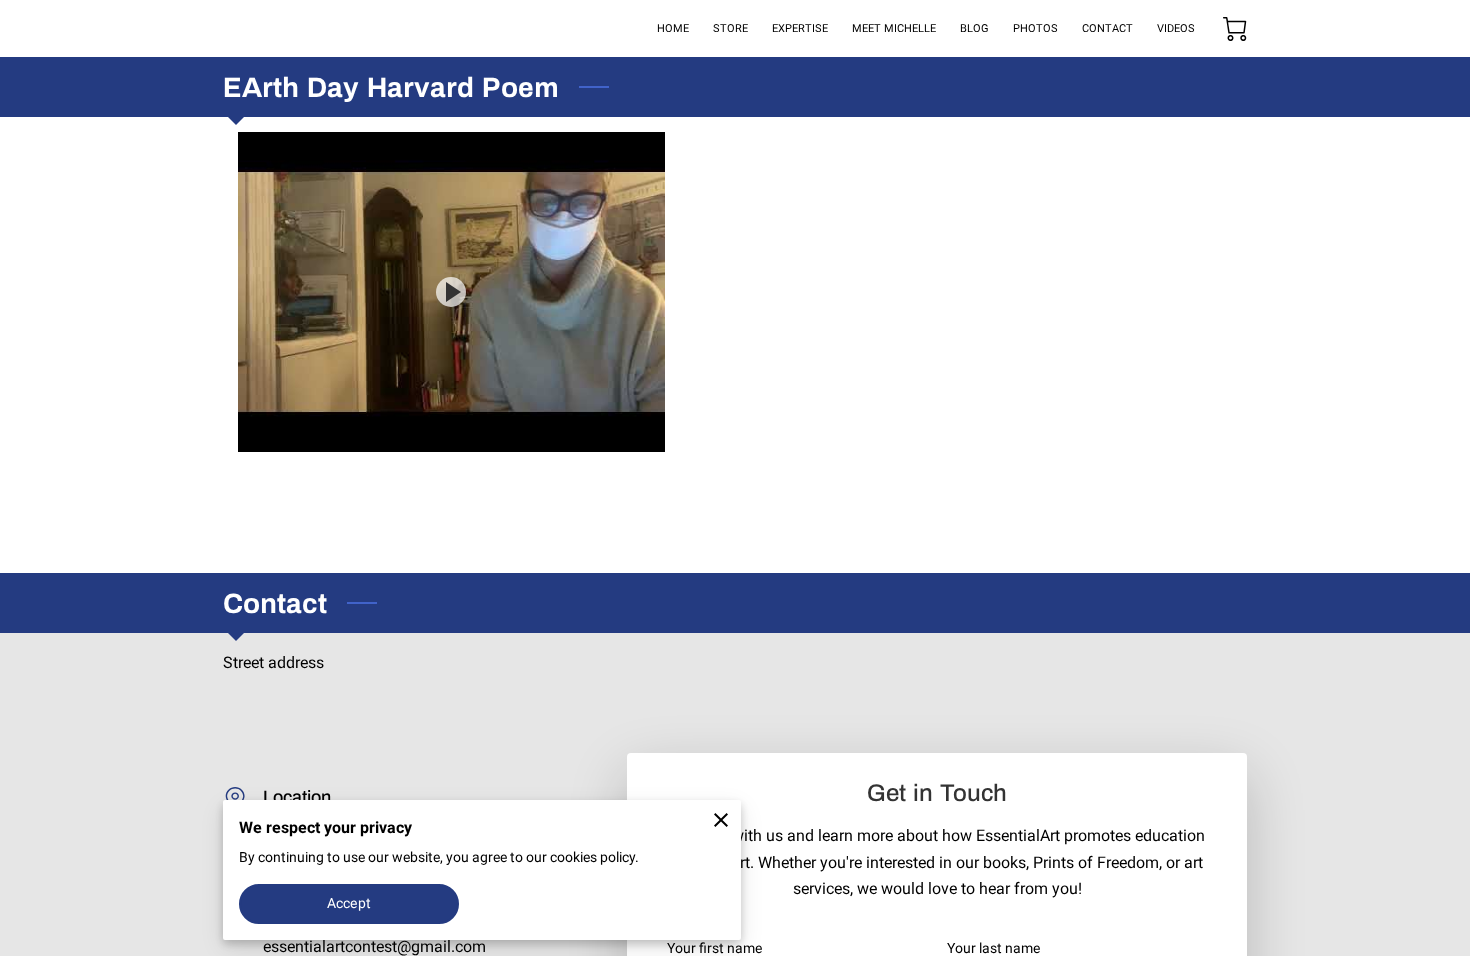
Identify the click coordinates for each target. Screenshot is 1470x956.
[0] (1235, 29)
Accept (349, 903)
